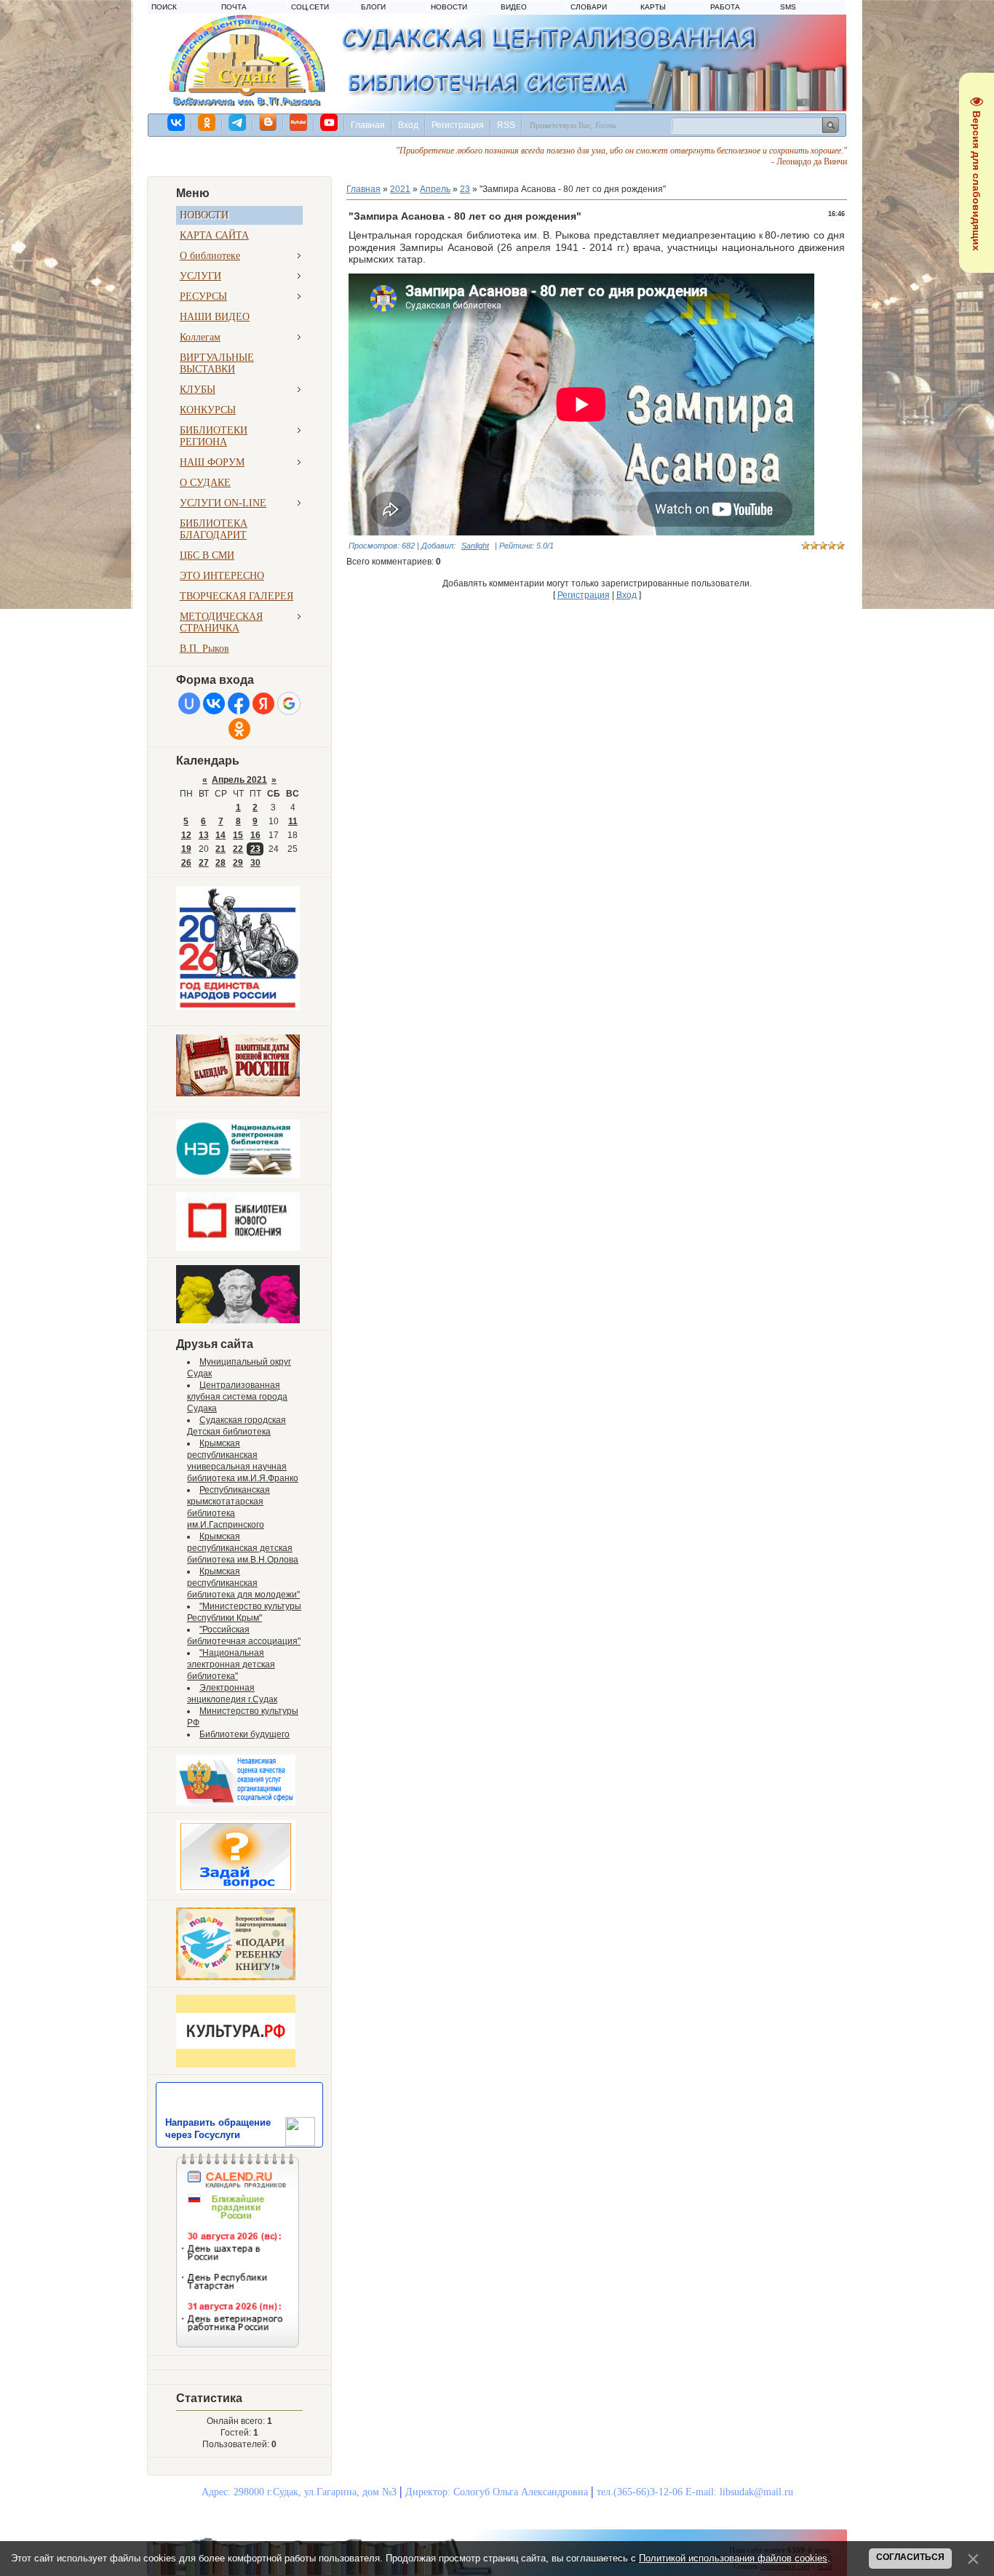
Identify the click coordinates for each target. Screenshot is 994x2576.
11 (293, 821)
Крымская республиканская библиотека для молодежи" (243, 1583)
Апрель (435, 189)
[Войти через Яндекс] (263, 703)
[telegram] (238, 122)
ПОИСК (164, 7)
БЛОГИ (373, 7)
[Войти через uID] (189, 703)
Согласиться (910, 2557)
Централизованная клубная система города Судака (237, 1397)
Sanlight (475, 546)
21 (220, 849)
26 (186, 863)
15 (238, 835)
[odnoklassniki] (207, 122)
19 (186, 849)
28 (220, 863)
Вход (408, 125)
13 (204, 835)
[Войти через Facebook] (239, 703)
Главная (368, 125)
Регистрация (458, 125)
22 (238, 849)
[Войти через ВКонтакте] (214, 703)
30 (255, 863)
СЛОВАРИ (589, 7)
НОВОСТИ (449, 7)
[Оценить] (236, 1803)
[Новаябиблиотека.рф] (238, 1248)
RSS (506, 125)
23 (255, 849)
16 (255, 835)
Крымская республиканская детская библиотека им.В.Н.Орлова (243, 1548)
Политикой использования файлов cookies (733, 2558)
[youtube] (330, 122)
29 (238, 863)
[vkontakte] (177, 122)
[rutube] (299, 122)
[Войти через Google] (289, 703)
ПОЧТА (234, 7)
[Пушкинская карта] (238, 1320)
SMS (788, 7)
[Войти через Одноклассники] (239, 729)
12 (186, 835)
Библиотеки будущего (244, 1734)
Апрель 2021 (239, 780)
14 (220, 835)
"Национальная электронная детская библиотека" (231, 1664)
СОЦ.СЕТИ (310, 7)
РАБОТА (725, 7)
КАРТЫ (653, 7)
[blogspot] (269, 122)
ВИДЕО (514, 7)
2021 (400, 189)
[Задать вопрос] (236, 1890)
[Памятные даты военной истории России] (238, 1093)
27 (204, 863)
